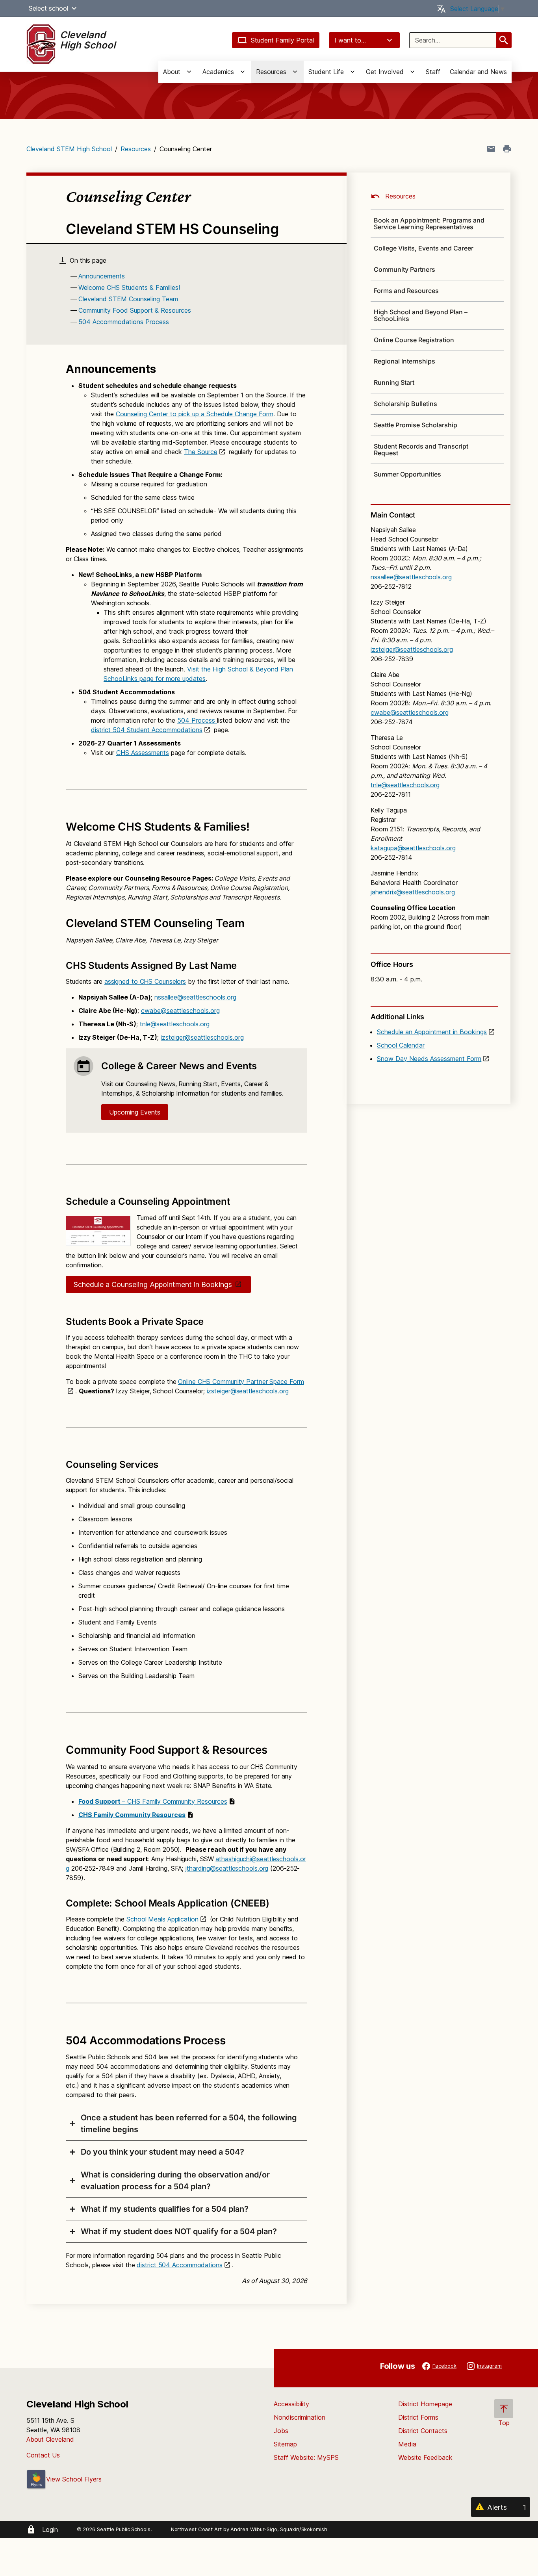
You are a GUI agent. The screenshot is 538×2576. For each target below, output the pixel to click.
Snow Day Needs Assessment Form (429, 1059)
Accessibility (291, 2404)
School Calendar (401, 1045)
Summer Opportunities (407, 474)
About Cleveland (50, 2439)
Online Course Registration (414, 340)
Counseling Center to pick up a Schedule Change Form (195, 414)
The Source (201, 452)
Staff (433, 72)
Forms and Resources (406, 291)
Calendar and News (478, 72)
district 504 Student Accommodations (147, 730)
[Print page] (507, 149)
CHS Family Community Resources (132, 1815)
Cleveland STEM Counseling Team (128, 299)
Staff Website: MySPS (306, 2457)
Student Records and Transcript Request (421, 450)
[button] (74, 8)
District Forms (418, 2417)
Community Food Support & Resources (135, 310)
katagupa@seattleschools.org (413, 848)
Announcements (102, 276)
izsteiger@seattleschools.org (202, 1037)
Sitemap (285, 2444)
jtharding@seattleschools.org (227, 1868)
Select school (48, 8)
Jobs (281, 2431)
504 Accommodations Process (124, 322)
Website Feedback (425, 2457)
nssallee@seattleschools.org (195, 997)
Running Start (394, 382)
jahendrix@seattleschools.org (413, 892)
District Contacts (423, 2431)
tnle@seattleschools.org (175, 1024)
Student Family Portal (282, 40)
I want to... (350, 40)
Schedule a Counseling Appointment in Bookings (153, 1284)
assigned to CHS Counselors (145, 981)
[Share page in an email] (491, 149)
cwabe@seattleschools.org (180, 1011)
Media (407, 2444)
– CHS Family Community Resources (153, 1801)
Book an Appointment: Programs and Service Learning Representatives (429, 223)
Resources (136, 149)
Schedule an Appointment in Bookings (432, 1032)
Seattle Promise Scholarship (416, 425)
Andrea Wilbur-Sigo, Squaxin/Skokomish (279, 2529)
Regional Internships (404, 361)
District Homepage (425, 2404)
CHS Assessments (143, 753)
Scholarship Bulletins (405, 404)
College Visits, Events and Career (424, 248)
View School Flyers (74, 2479)
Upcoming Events (135, 1112)
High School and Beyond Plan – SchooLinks (421, 315)
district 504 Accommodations (179, 2265)
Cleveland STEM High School (69, 149)
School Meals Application (162, 1919)
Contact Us (43, 2455)
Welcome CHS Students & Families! (129, 287)
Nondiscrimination (300, 2417)
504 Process (197, 720)
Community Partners (404, 269)
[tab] (186, 2123)
